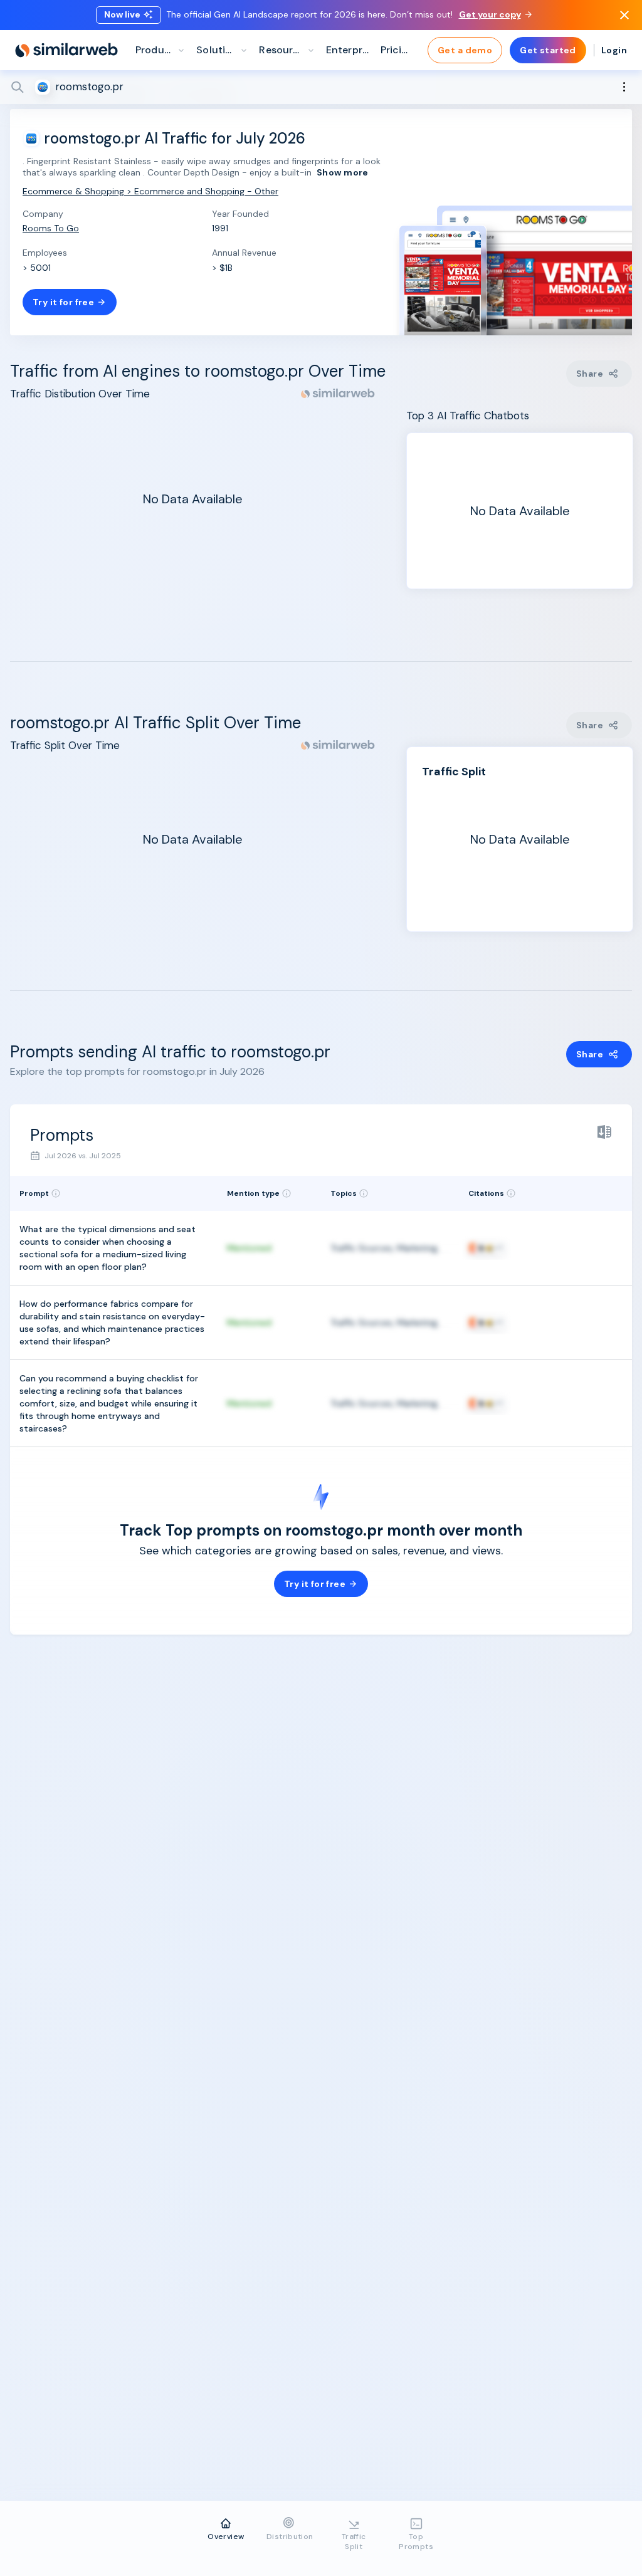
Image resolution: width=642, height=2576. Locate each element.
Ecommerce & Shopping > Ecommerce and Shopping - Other (150, 191)
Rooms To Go (51, 228)
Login (614, 50)
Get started (548, 50)
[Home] (66, 50)
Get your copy (490, 14)
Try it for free (63, 302)
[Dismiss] (624, 15)
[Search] (321, 87)
